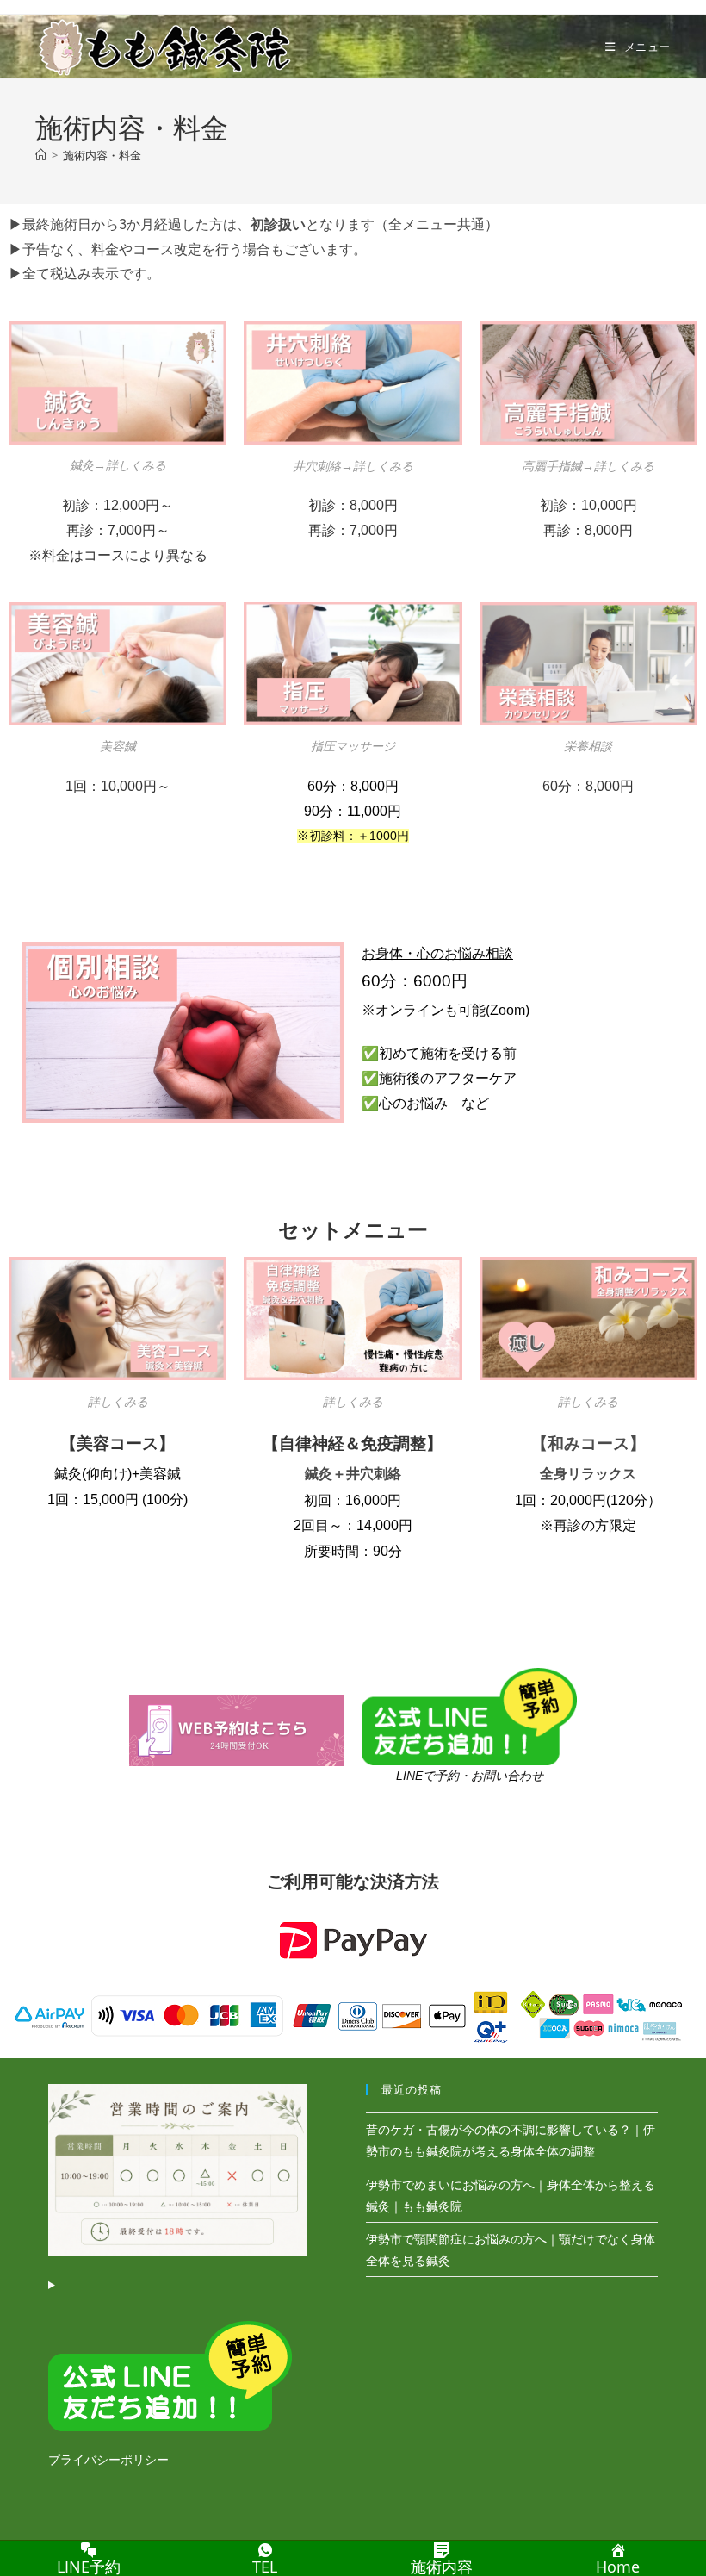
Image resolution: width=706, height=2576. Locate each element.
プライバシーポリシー (108, 2459)
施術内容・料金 (102, 155)
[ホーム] (41, 155)
